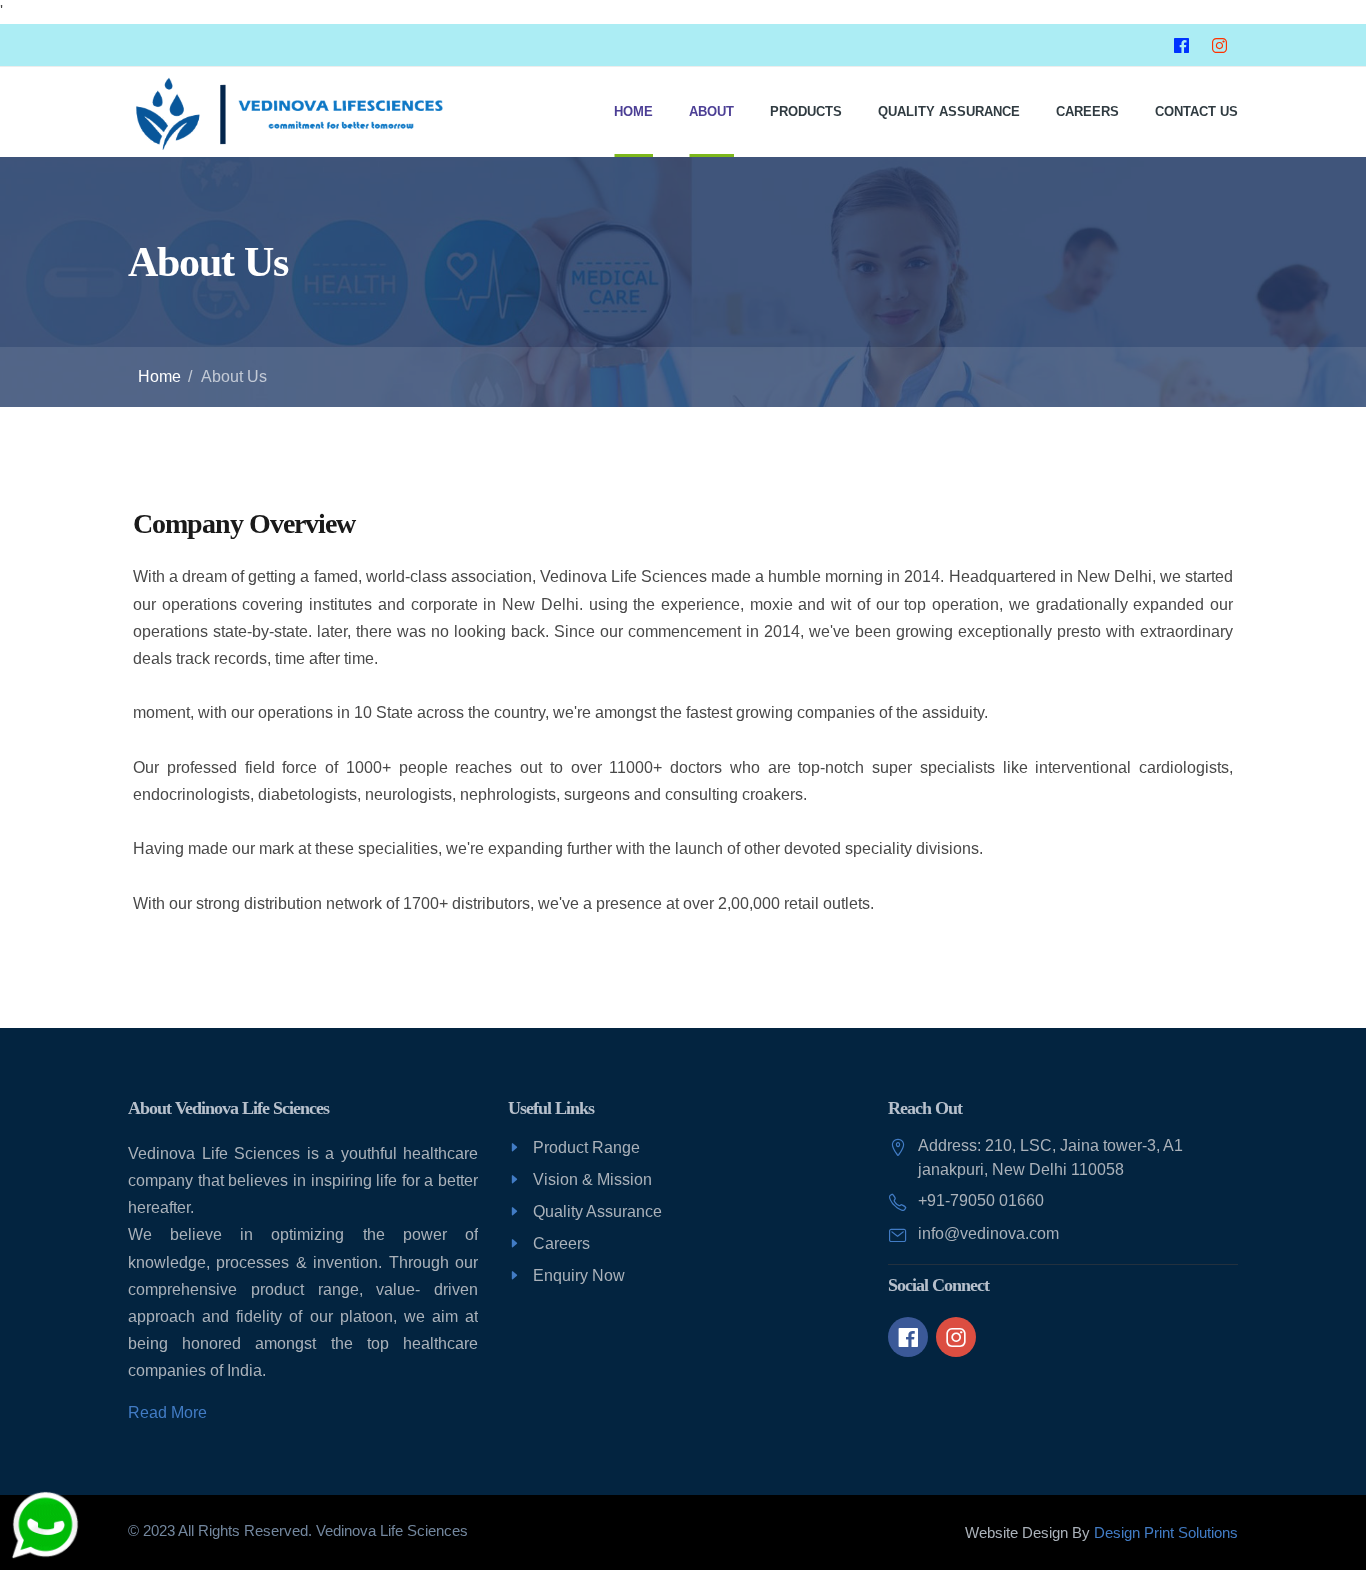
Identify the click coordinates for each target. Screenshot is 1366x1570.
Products (806, 111)
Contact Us (1196, 111)
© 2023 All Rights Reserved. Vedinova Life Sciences (298, 1530)
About (711, 111)
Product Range (586, 1147)
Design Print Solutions (1166, 1532)
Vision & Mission (592, 1179)
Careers (1087, 111)
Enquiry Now (579, 1275)
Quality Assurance (949, 111)
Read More (167, 1412)
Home (633, 111)
